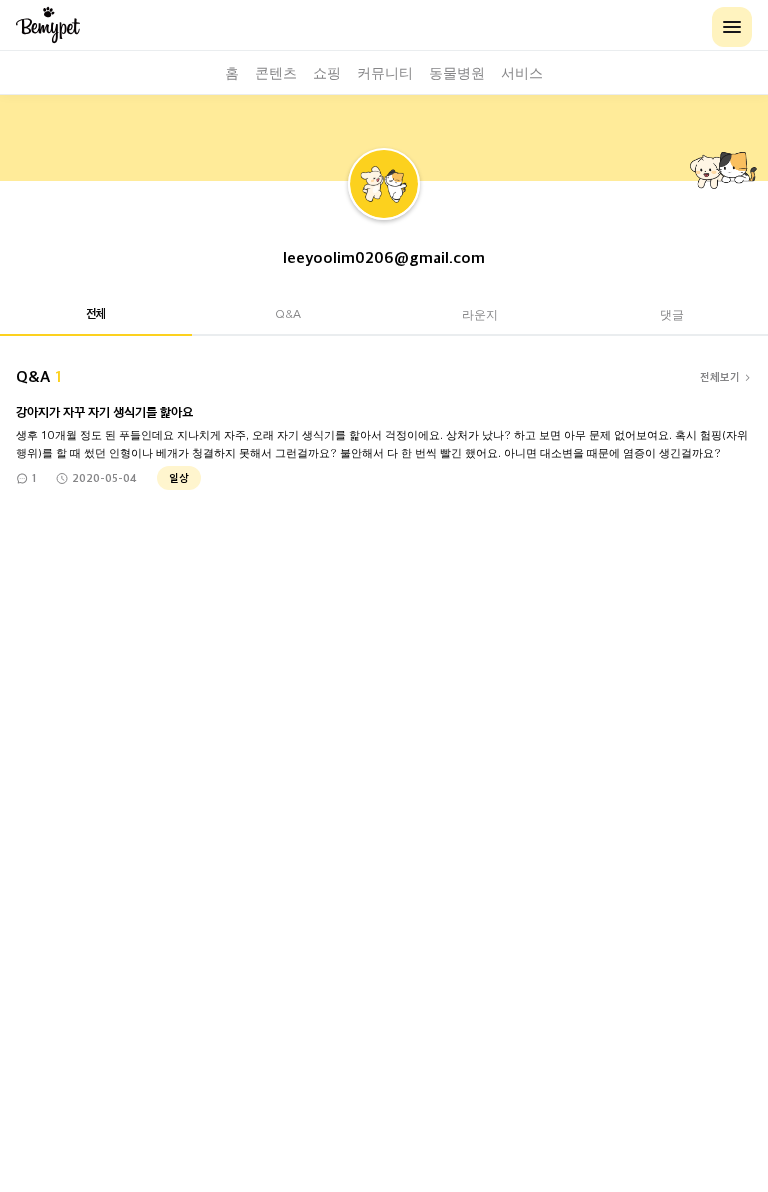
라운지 (480, 313)
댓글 (672, 313)
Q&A (288, 313)
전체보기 (720, 376)
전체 (96, 313)
